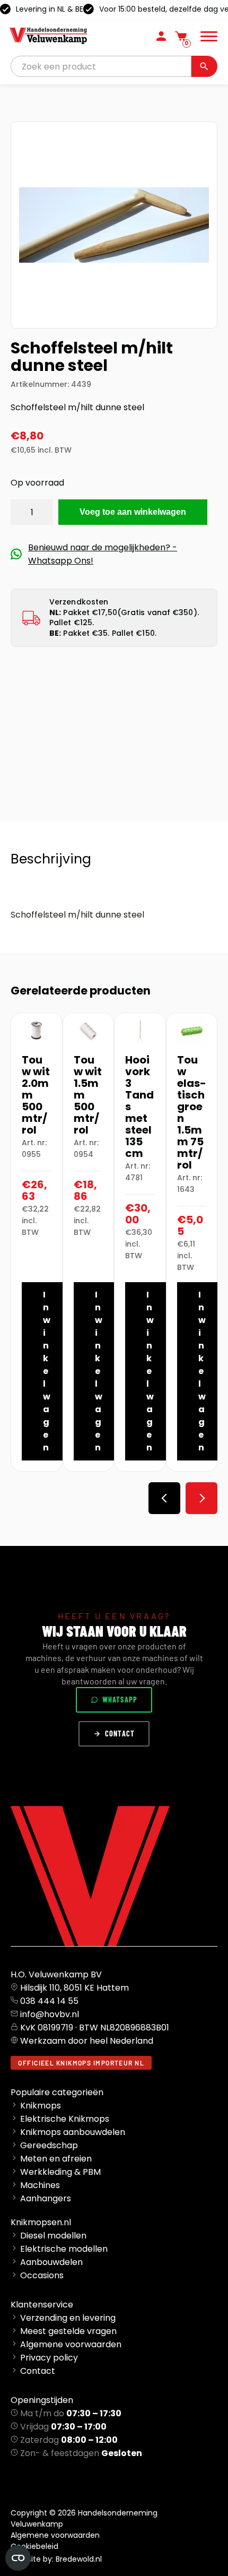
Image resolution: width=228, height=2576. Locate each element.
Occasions (42, 2275)
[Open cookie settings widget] (18, 2558)
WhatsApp (120, 1700)
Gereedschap (49, 2145)
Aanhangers (46, 2198)
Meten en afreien (56, 2159)
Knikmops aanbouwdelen (73, 2132)
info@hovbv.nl (50, 2014)
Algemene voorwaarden (71, 2344)
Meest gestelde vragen (68, 2331)
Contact (120, 1734)
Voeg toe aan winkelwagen (133, 512)
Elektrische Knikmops (65, 2119)
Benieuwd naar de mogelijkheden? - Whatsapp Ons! (103, 554)
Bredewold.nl (79, 2559)
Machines (40, 2185)
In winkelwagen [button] (47, 1371)
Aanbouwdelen (51, 2262)
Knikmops (41, 2106)
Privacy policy (49, 2358)
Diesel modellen (53, 2236)
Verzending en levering (68, 2318)
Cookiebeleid (34, 2546)
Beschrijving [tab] (51, 859)
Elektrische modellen (64, 2249)
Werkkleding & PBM (60, 2172)
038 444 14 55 (49, 2001)
